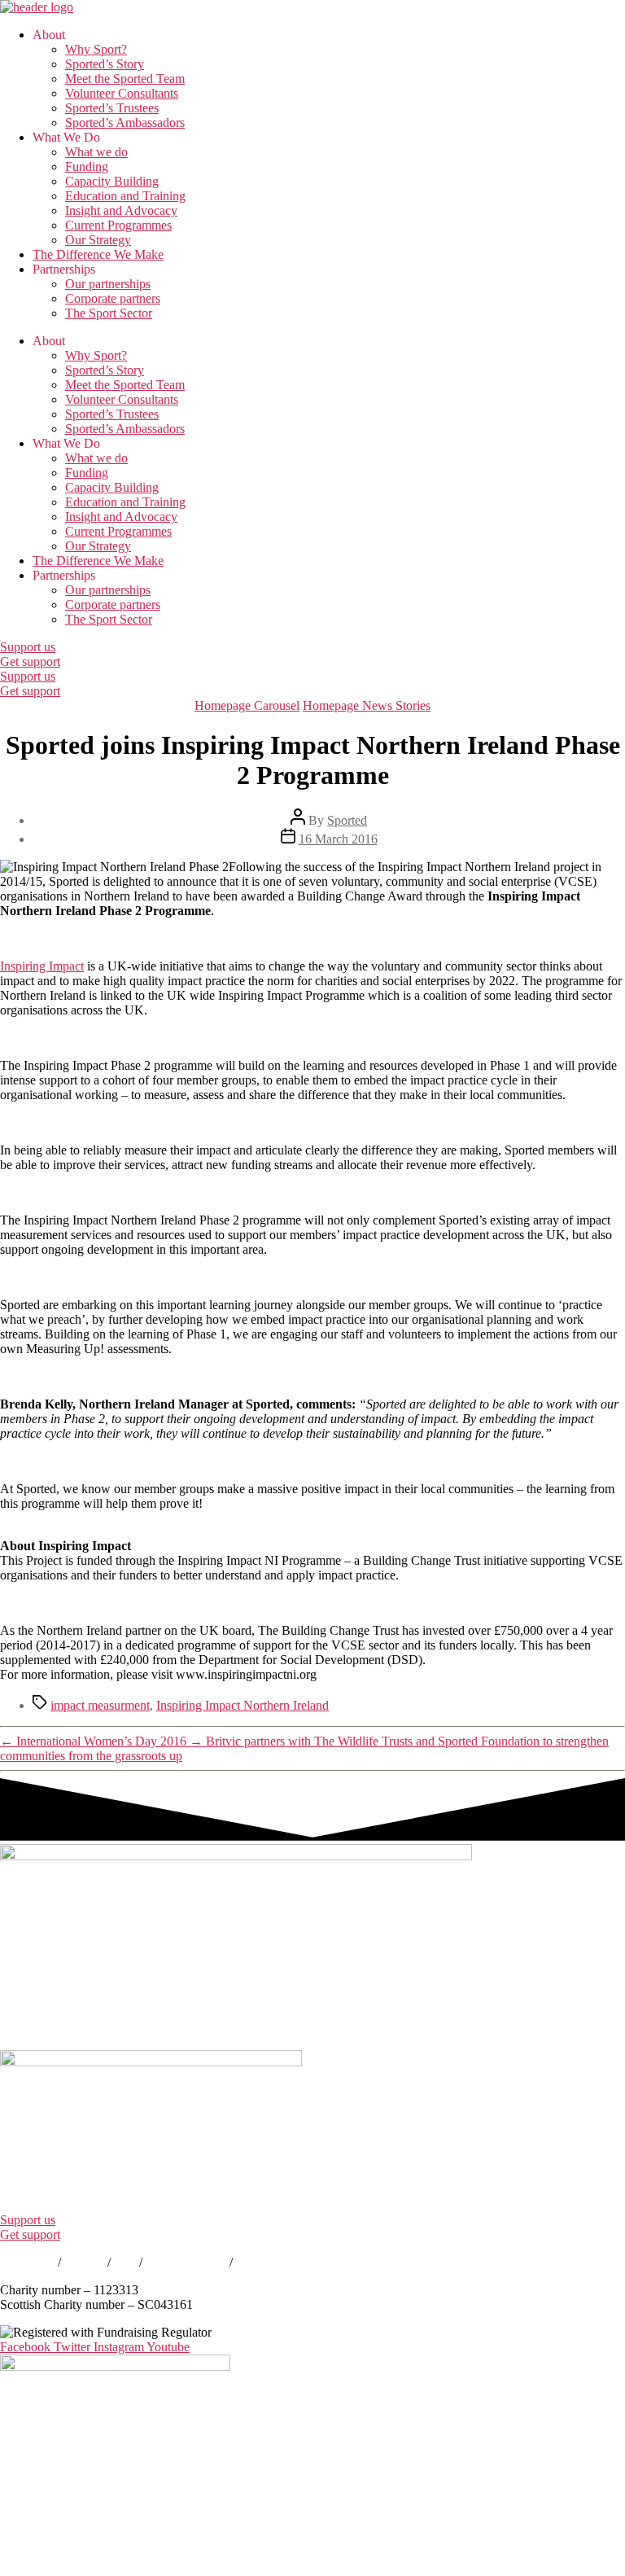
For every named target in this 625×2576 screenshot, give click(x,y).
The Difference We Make (98, 254)
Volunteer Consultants (122, 93)
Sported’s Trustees (112, 108)
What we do (96, 152)
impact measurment (100, 1705)
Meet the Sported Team (125, 79)
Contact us (27, 2262)
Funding (87, 166)
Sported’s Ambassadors (125, 123)
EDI (125, 2262)
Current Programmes (118, 225)
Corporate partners (113, 298)
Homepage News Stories (367, 705)
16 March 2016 (338, 839)
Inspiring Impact (42, 966)
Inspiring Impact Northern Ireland (243, 1705)
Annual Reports (186, 2262)
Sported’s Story (105, 64)
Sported (347, 820)
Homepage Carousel (247, 705)
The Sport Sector (109, 313)
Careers (256, 2262)
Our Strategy (98, 240)
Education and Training (125, 196)
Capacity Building (112, 181)
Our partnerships (108, 284)
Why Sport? (96, 49)
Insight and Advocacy (121, 210)
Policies (84, 2262)
